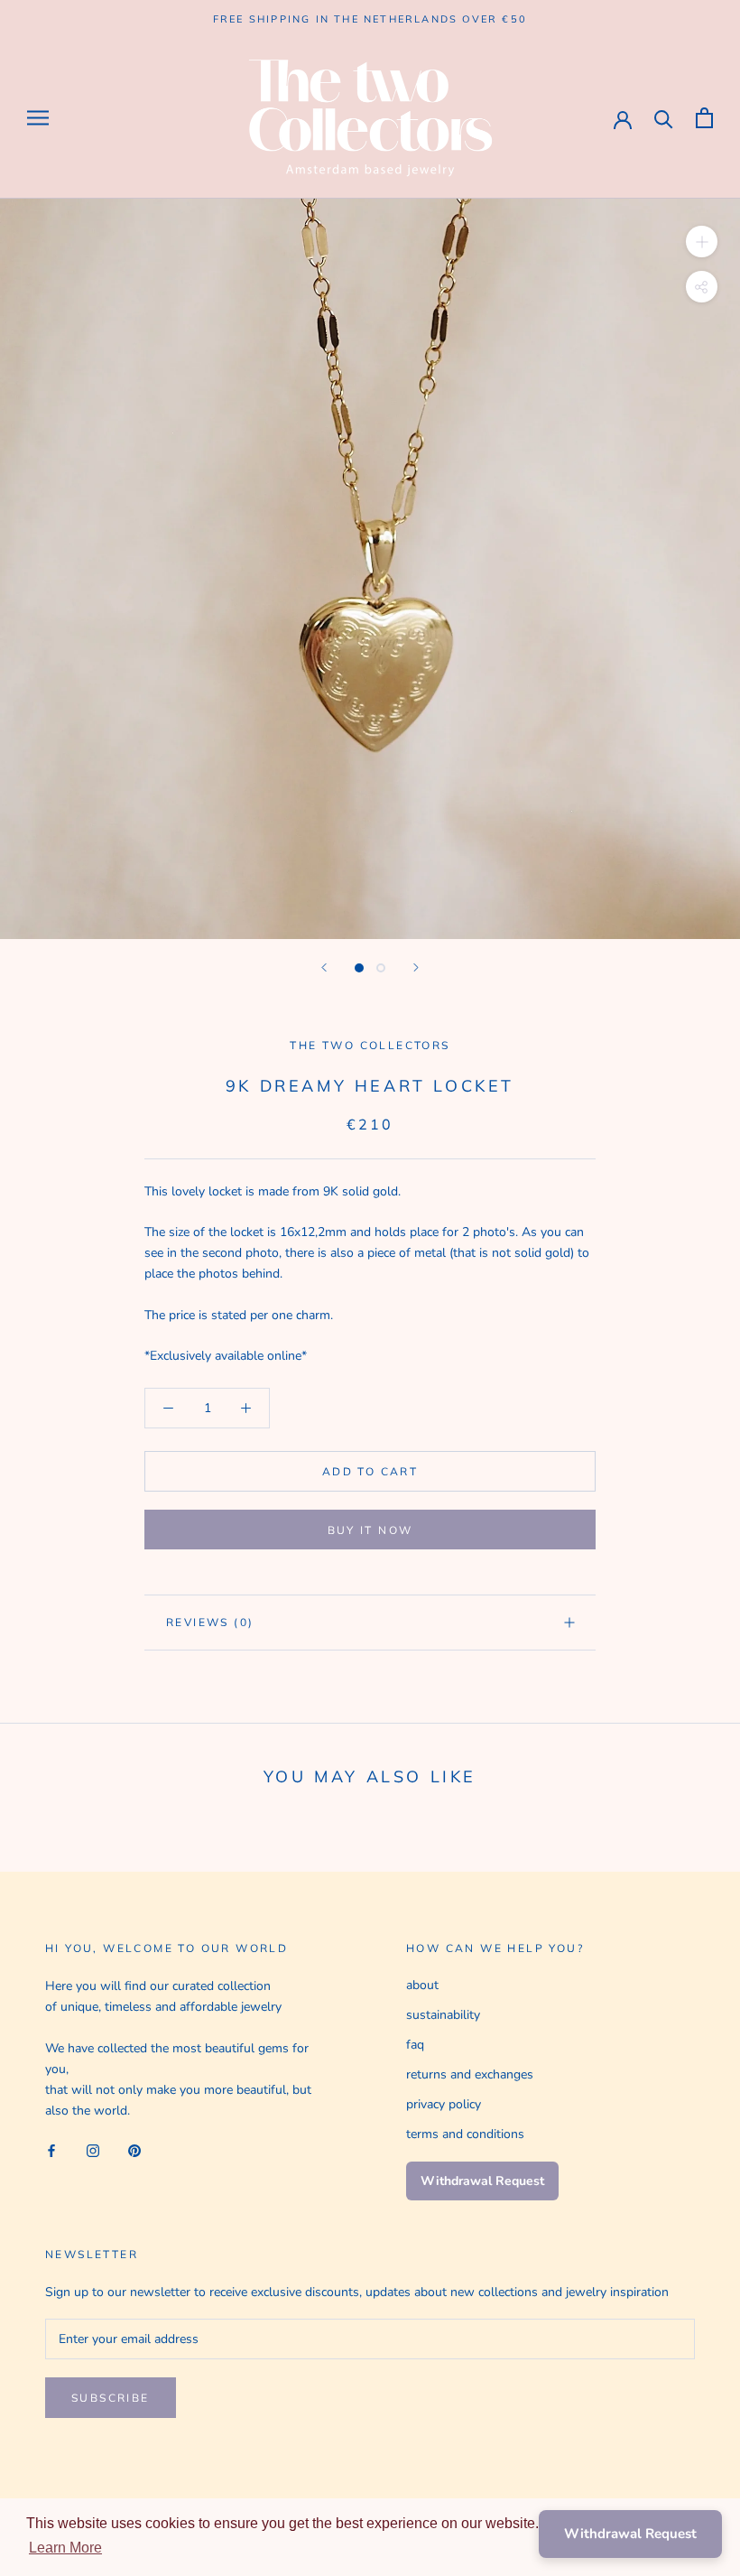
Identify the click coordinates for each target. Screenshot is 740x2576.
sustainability (443, 2015)
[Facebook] (51, 2150)
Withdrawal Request (482, 2181)
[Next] (416, 967)
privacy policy (444, 2104)
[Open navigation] (38, 118)
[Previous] (324, 967)
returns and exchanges (470, 2074)
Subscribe (111, 2398)
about (422, 1985)
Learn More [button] (65, 2548)
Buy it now (370, 1530)
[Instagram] (93, 2150)
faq (415, 2045)
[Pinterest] (134, 2150)
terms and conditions (465, 2134)
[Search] (664, 118)
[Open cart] (704, 118)
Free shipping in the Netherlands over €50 (370, 19)
